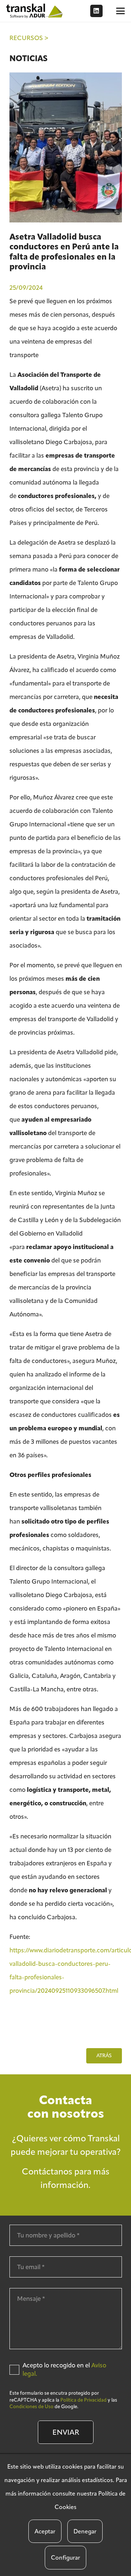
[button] (120, 11)
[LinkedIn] (96, 11)
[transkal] (35, 11)
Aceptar (45, 2531)
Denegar (85, 2531)
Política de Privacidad (84, 2400)
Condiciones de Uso (31, 2407)
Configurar (65, 2558)
